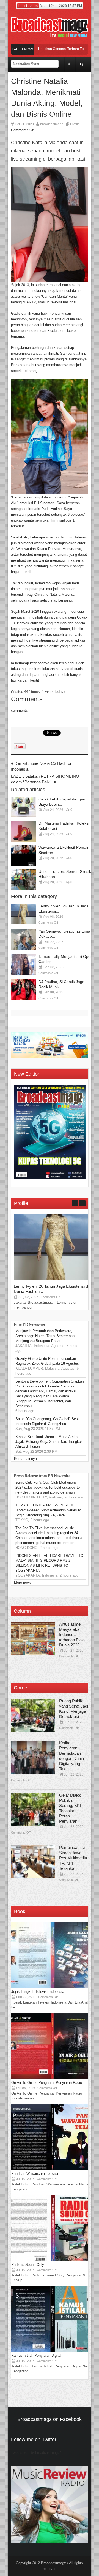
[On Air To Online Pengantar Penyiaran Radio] (53, 2078)
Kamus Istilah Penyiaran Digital (36, 2356)
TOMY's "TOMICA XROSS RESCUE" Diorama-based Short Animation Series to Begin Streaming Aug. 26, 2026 (48, 1510)
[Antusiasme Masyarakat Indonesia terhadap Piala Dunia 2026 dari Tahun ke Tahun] (33, 1639)
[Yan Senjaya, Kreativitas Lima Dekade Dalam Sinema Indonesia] (23, 939)
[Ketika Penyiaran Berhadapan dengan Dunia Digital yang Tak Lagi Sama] (33, 1757)
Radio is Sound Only (28, 2265)
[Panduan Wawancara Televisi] (53, 2169)
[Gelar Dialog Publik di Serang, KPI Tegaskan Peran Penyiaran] (33, 1810)
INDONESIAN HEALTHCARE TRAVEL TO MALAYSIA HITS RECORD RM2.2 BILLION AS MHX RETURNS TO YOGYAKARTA (49, 1563)
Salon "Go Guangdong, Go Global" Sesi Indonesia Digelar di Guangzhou (47, 1421)
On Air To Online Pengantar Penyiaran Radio (47, 2083)
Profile (75, 124)
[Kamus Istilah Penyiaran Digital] (53, 2351)
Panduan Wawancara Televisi (35, 2174)
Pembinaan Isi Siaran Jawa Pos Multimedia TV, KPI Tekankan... (73, 1858)
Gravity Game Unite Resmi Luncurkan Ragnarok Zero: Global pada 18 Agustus (47, 1361)
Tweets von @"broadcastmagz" (36, 2453)
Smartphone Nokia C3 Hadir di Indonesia (41, 766)
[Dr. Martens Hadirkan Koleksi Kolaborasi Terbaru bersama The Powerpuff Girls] (23, 831)
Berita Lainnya (25, 1459)
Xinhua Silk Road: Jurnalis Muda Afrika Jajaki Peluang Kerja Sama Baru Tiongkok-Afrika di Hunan (50, 1442)
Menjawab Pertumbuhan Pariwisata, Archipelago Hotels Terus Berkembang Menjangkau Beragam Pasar (46, 1336)
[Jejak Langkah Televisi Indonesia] (53, 1987)
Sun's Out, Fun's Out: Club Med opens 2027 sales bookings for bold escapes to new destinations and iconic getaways (48, 1487)
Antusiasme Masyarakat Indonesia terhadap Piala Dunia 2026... (72, 1635)
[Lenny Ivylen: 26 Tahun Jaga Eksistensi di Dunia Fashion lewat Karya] (23, 914)
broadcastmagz (52, 124)
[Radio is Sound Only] (53, 2260)
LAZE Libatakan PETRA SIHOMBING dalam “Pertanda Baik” (45, 779)
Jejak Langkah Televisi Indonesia (38, 1992)
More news (23, 1582)
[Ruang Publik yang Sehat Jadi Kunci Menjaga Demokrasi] (33, 1715)
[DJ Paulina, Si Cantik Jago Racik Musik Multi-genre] (23, 990)
